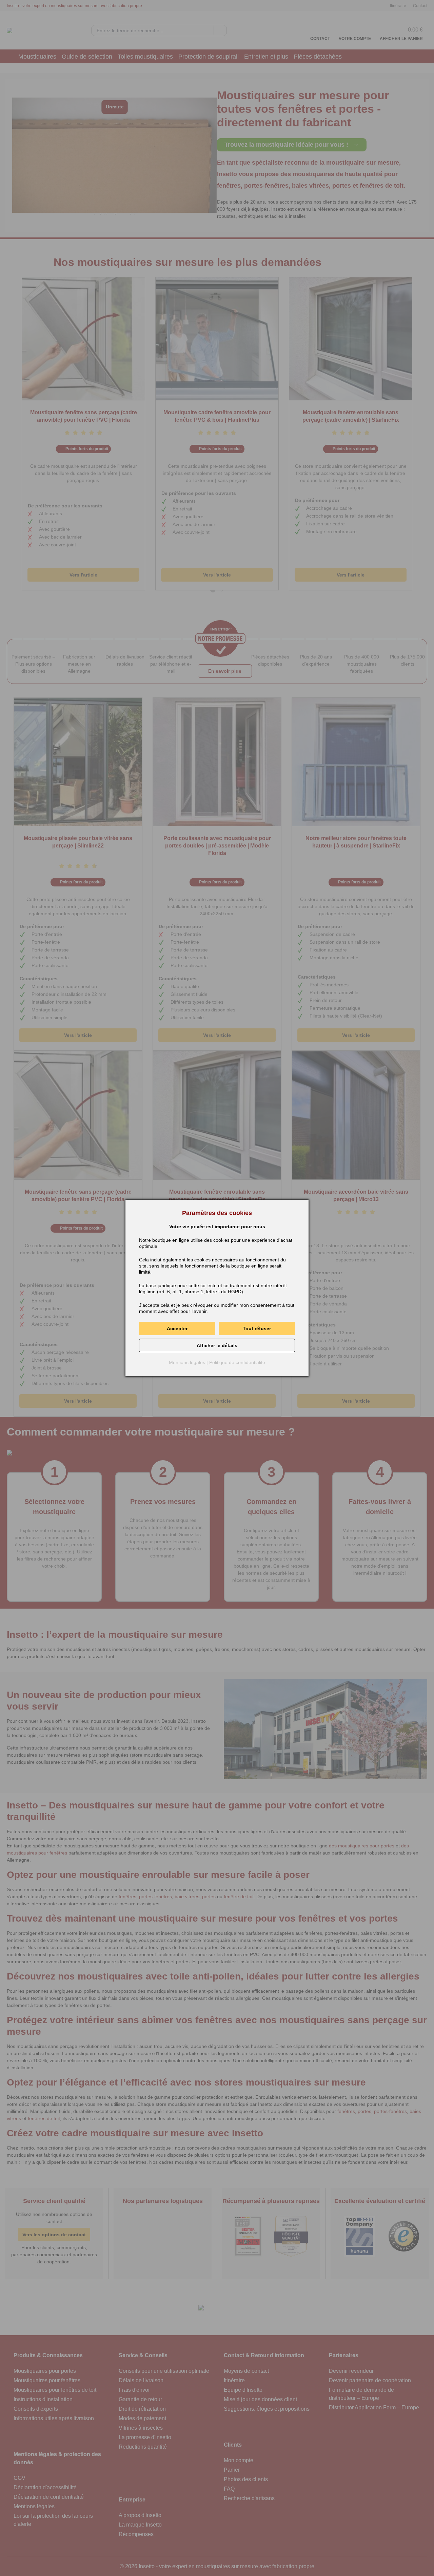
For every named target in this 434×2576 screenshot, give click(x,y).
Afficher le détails (217, 1345)
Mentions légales (187, 1362)
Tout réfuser (257, 1328)
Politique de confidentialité (237, 1362)
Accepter (177, 1328)
